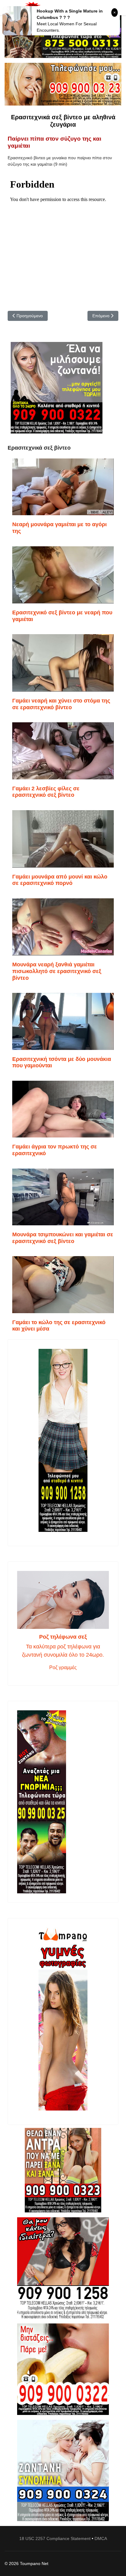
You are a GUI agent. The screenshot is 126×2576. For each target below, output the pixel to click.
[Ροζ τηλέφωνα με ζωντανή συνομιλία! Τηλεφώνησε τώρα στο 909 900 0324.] (63, 2470)
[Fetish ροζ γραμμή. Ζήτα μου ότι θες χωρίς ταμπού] (63, 2268)
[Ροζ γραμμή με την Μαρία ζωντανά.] (63, 2170)
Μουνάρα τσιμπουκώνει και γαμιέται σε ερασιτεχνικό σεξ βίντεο (63, 1238)
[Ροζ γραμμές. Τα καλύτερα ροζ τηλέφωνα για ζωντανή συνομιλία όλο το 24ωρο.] (63, 1600)
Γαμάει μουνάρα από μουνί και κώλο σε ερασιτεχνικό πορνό (60, 880)
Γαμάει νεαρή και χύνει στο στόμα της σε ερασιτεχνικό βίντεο (61, 704)
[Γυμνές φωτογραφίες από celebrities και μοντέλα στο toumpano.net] (63, 2019)
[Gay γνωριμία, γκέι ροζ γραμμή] (63, 1802)
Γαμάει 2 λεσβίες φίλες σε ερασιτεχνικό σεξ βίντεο (46, 792)
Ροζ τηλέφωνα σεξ (63, 1637)
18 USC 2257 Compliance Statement (55, 2538)
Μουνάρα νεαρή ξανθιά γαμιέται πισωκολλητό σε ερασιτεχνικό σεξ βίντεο (57, 971)
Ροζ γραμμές (63, 1667)
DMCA (101, 2538)
